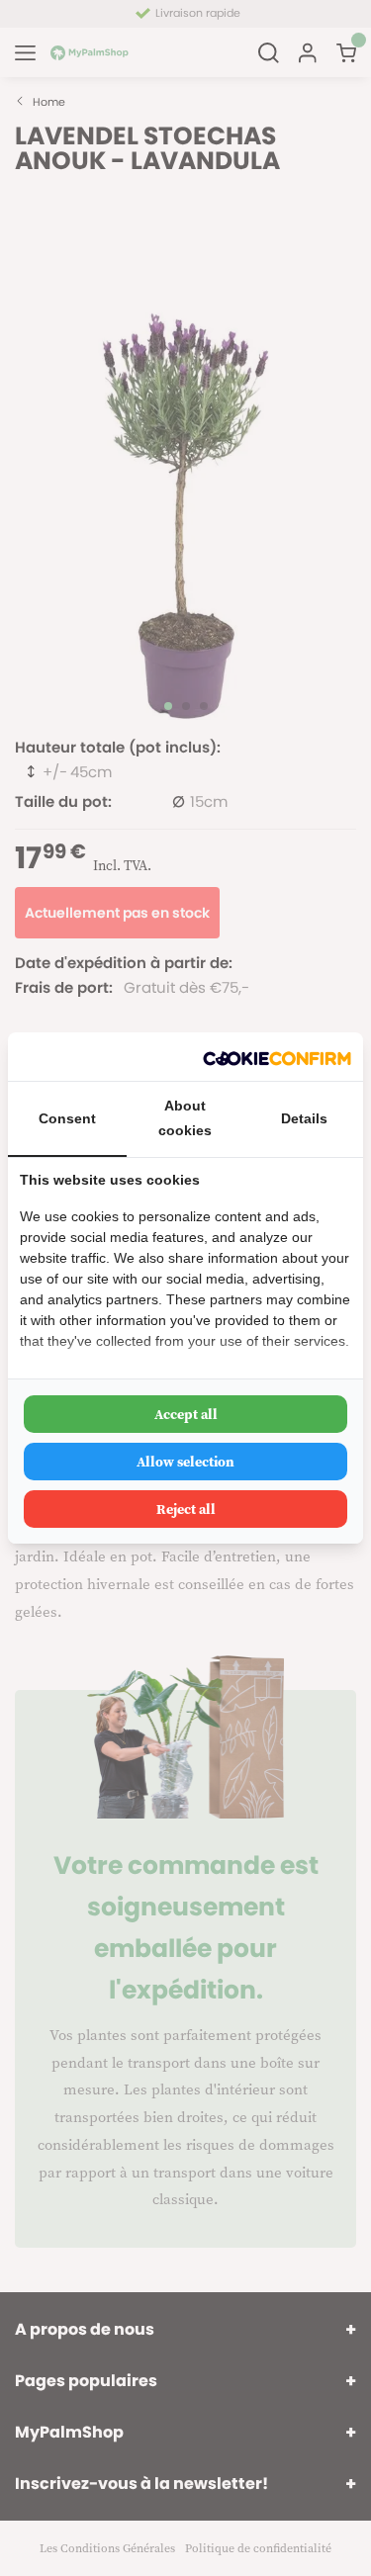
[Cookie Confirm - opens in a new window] (277, 1057)
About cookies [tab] (185, 1118)
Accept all (186, 1414)
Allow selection (185, 1462)
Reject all (186, 1509)
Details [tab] (304, 1118)
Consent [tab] (67, 1118)
